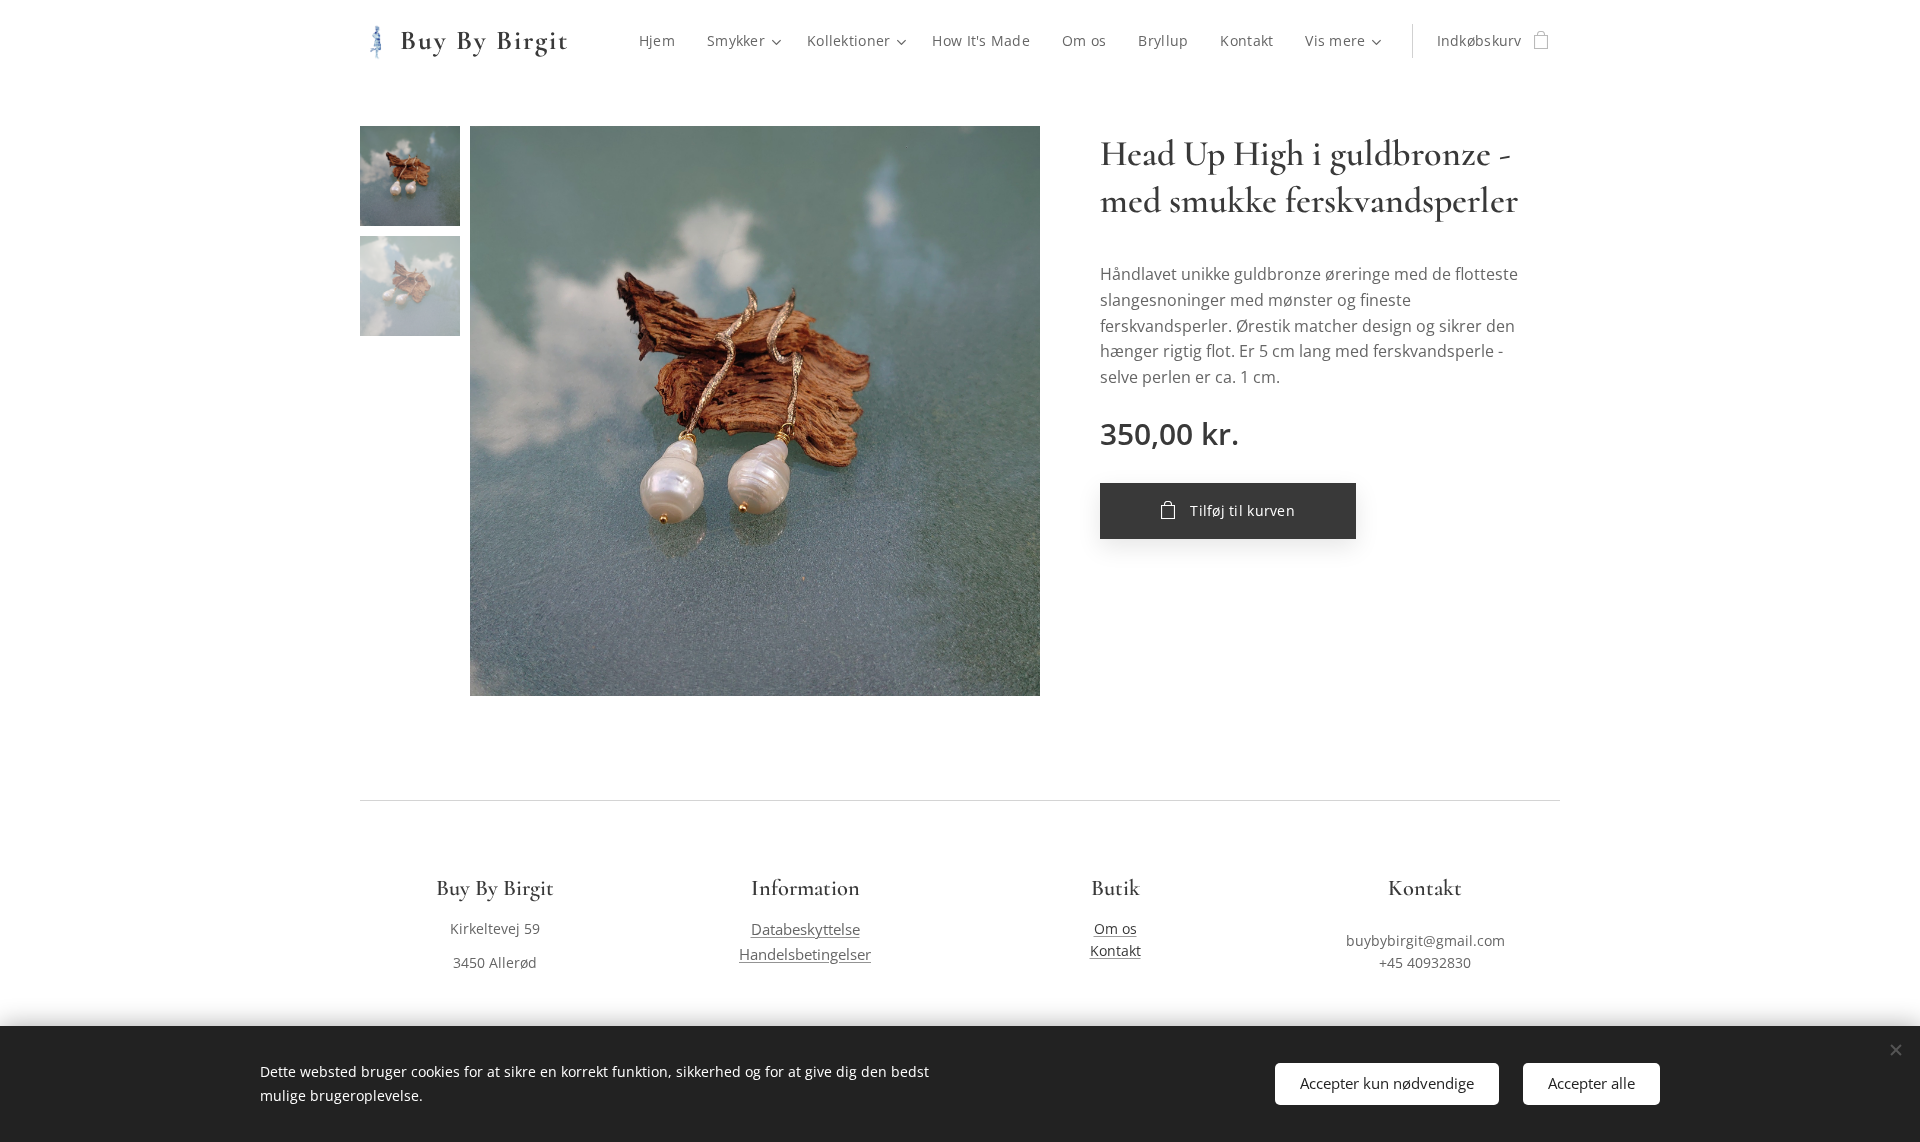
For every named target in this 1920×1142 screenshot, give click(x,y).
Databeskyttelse (805, 929)
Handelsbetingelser (805, 954)
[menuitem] (662, 41)
